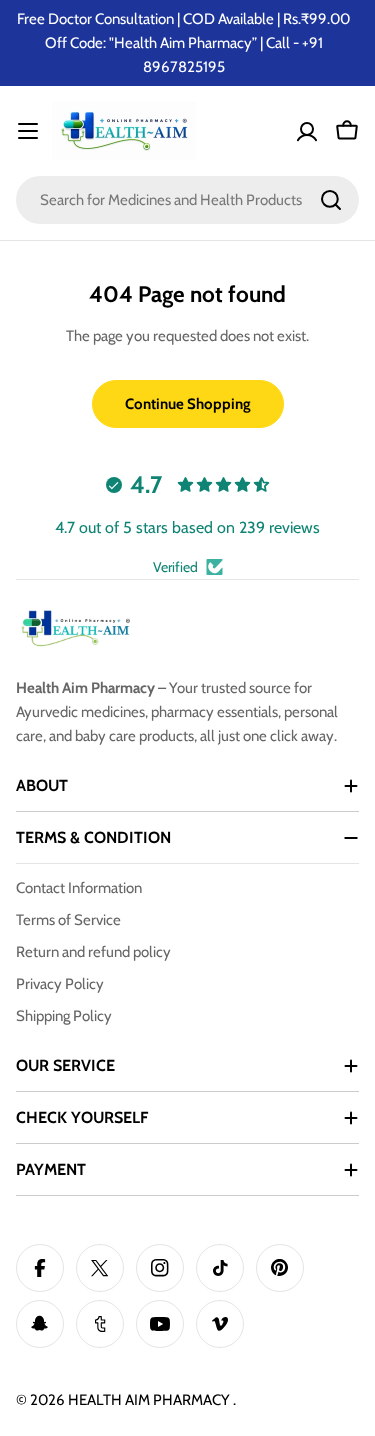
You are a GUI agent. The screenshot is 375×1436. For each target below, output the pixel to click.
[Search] (331, 200)
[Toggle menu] (28, 131)
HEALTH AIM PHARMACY (150, 1400)
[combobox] (187, 200)
